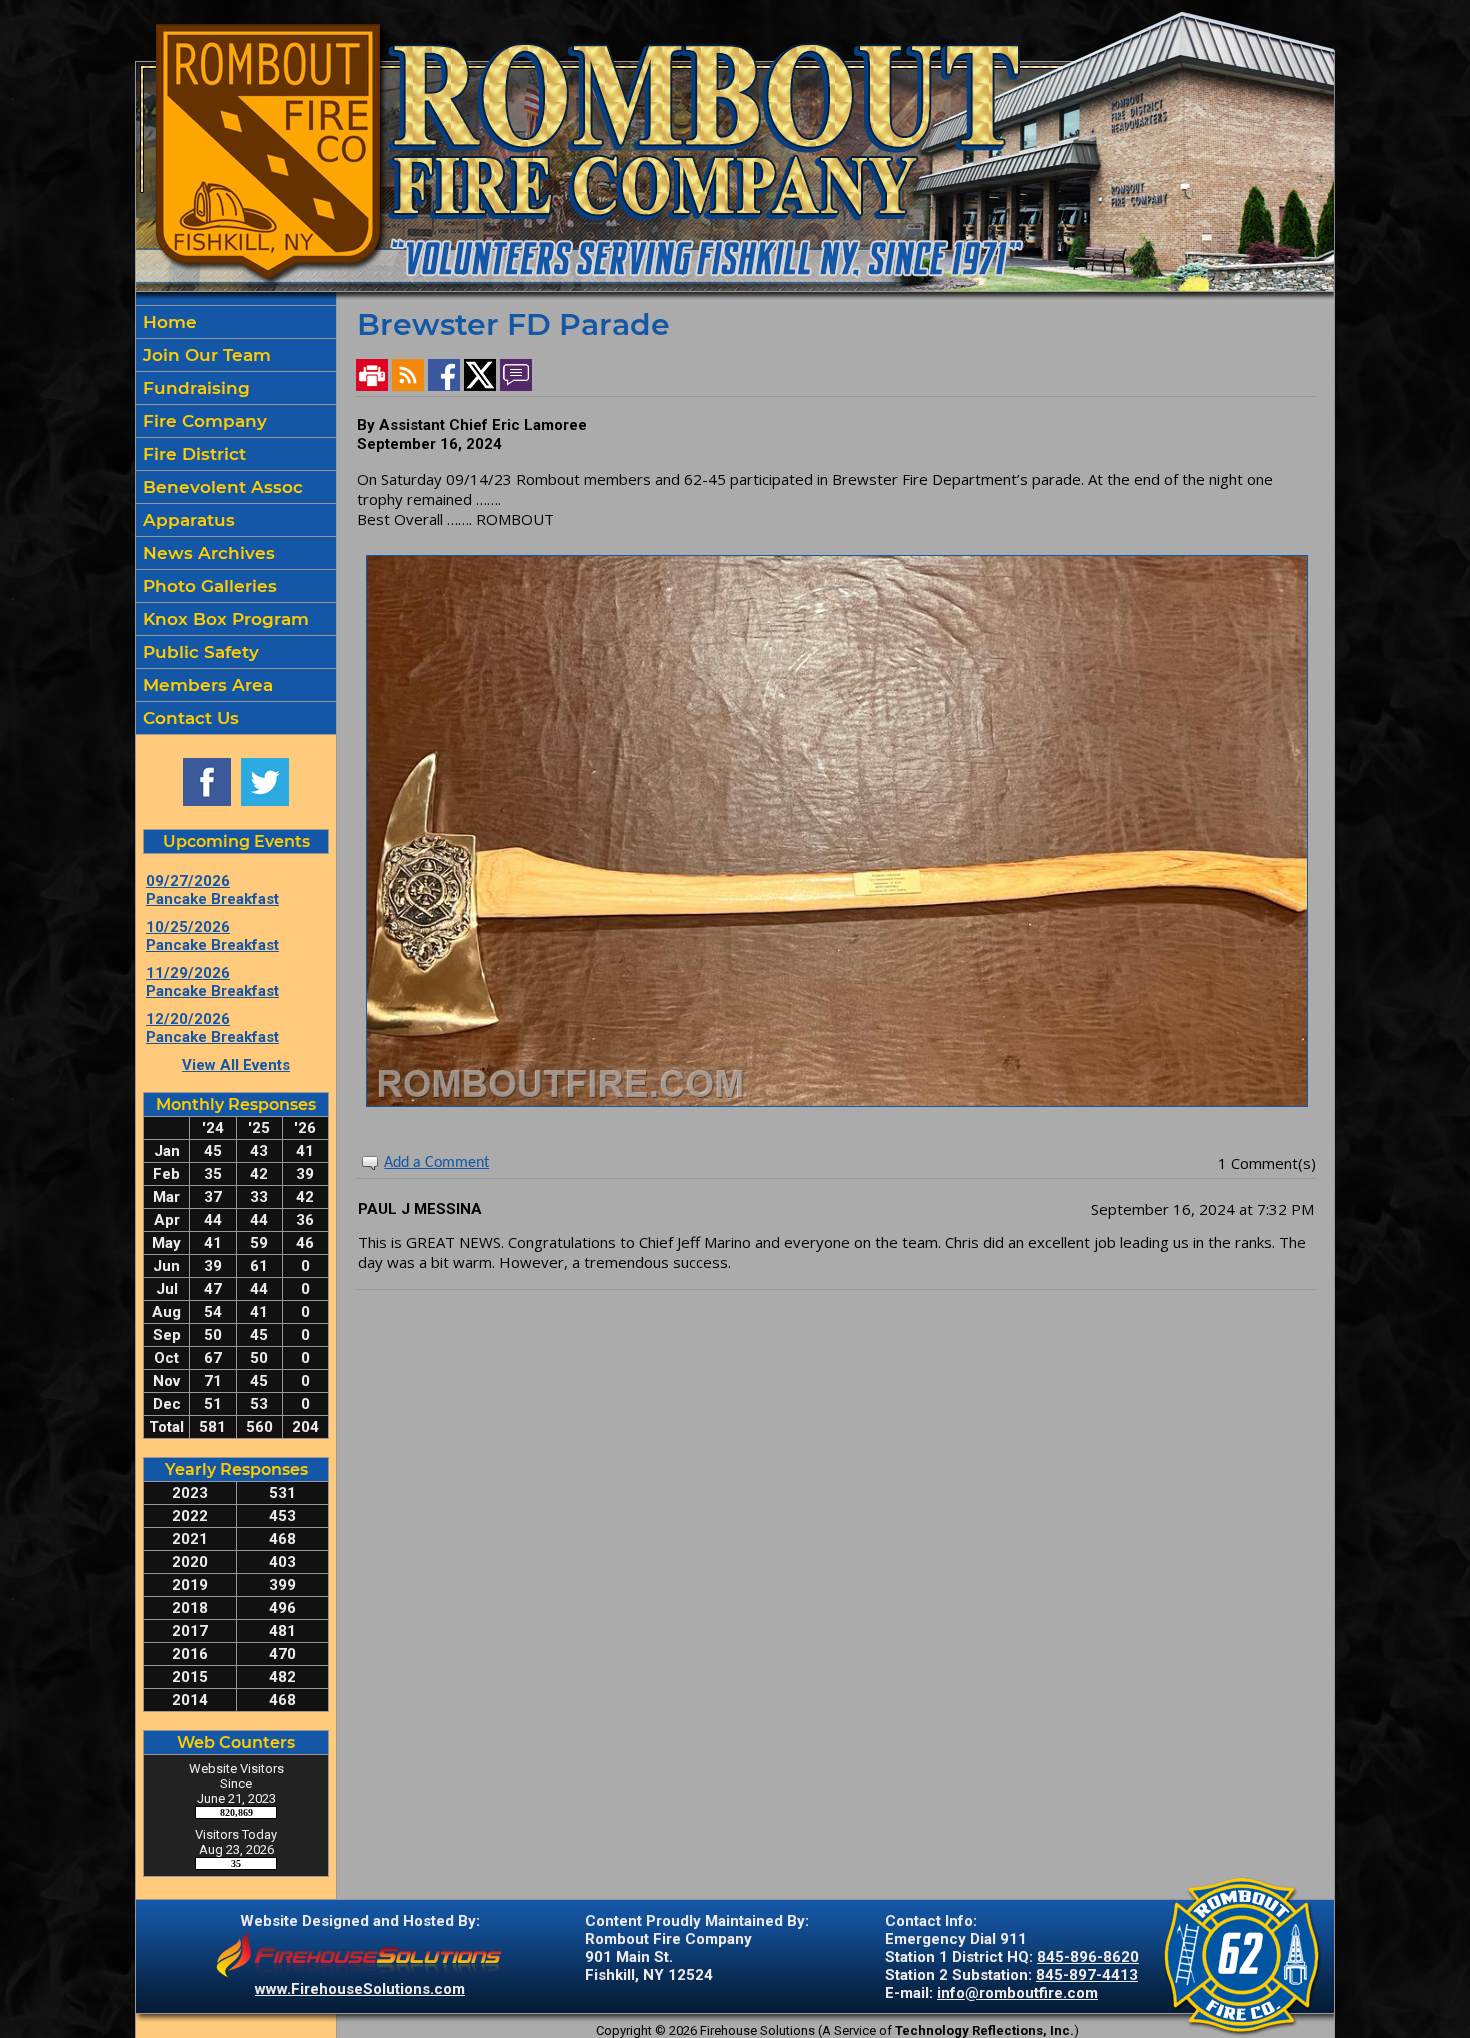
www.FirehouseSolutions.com (360, 1989)
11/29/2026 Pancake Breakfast (212, 982)
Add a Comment (436, 1163)
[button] (236, 355)
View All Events (236, 1065)
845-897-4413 (1087, 1975)
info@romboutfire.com (1017, 1993)
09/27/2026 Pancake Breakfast (212, 890)
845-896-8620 (1088, 1957)
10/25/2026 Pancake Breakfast (212, 936)
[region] (236, 520)
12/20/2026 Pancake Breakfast (212, 1028)
